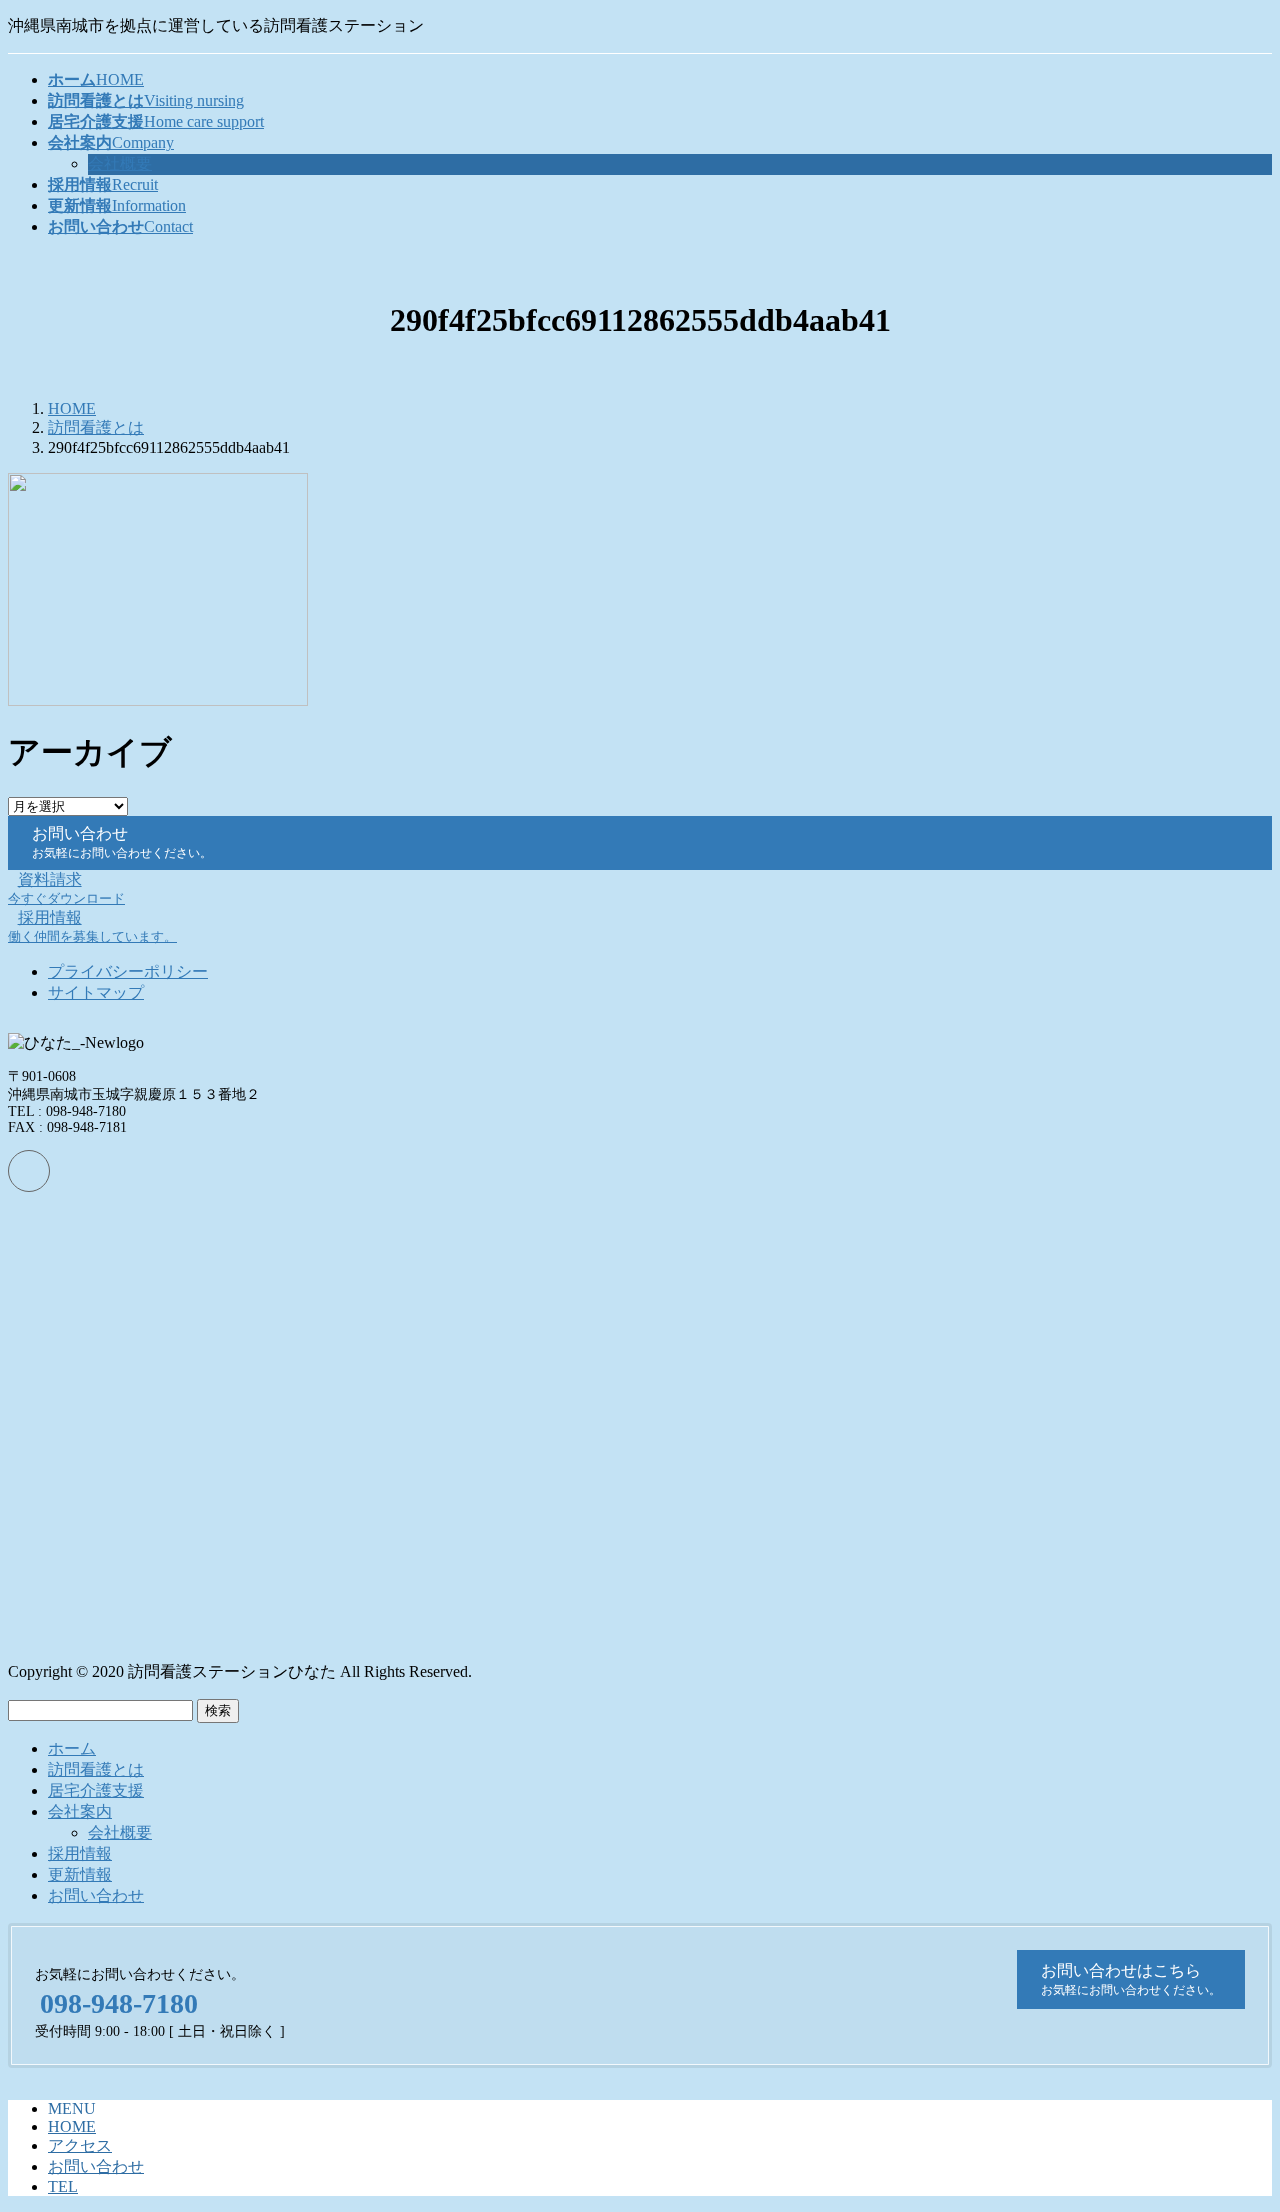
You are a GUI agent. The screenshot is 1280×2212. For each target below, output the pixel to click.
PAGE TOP (1234, 2125)
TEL (63, 2186)
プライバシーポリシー (128, 971)
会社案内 (80, 1811)
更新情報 (80, 1874)
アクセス (80, 2145)
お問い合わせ (96, 1895)
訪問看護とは (96, 1769)
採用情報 (80, 1853)
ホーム (72, 1748)
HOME (72, 2126)
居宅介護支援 (96, 1790)
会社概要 (120, 163)
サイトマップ (96, 992)
